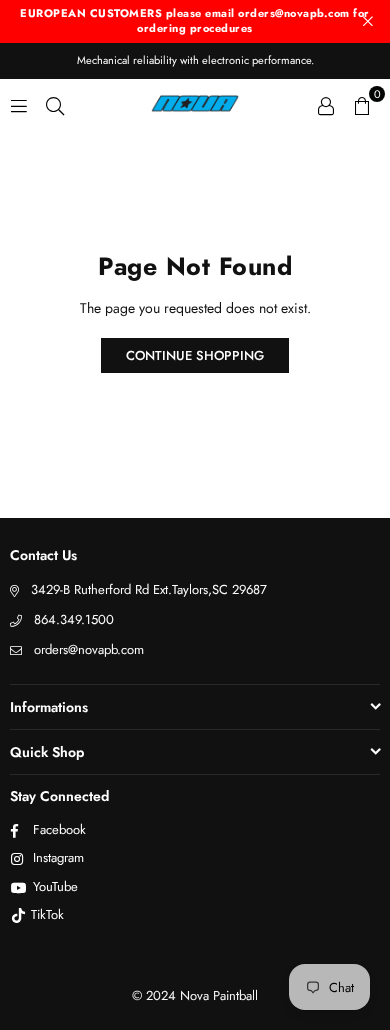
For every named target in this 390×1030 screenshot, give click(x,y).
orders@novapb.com (89, 649)
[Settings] (326, 104)
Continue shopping (195, 355)
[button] (362, 104)
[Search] (55, 104)
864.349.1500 (74, 619)
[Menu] (19, 104)
